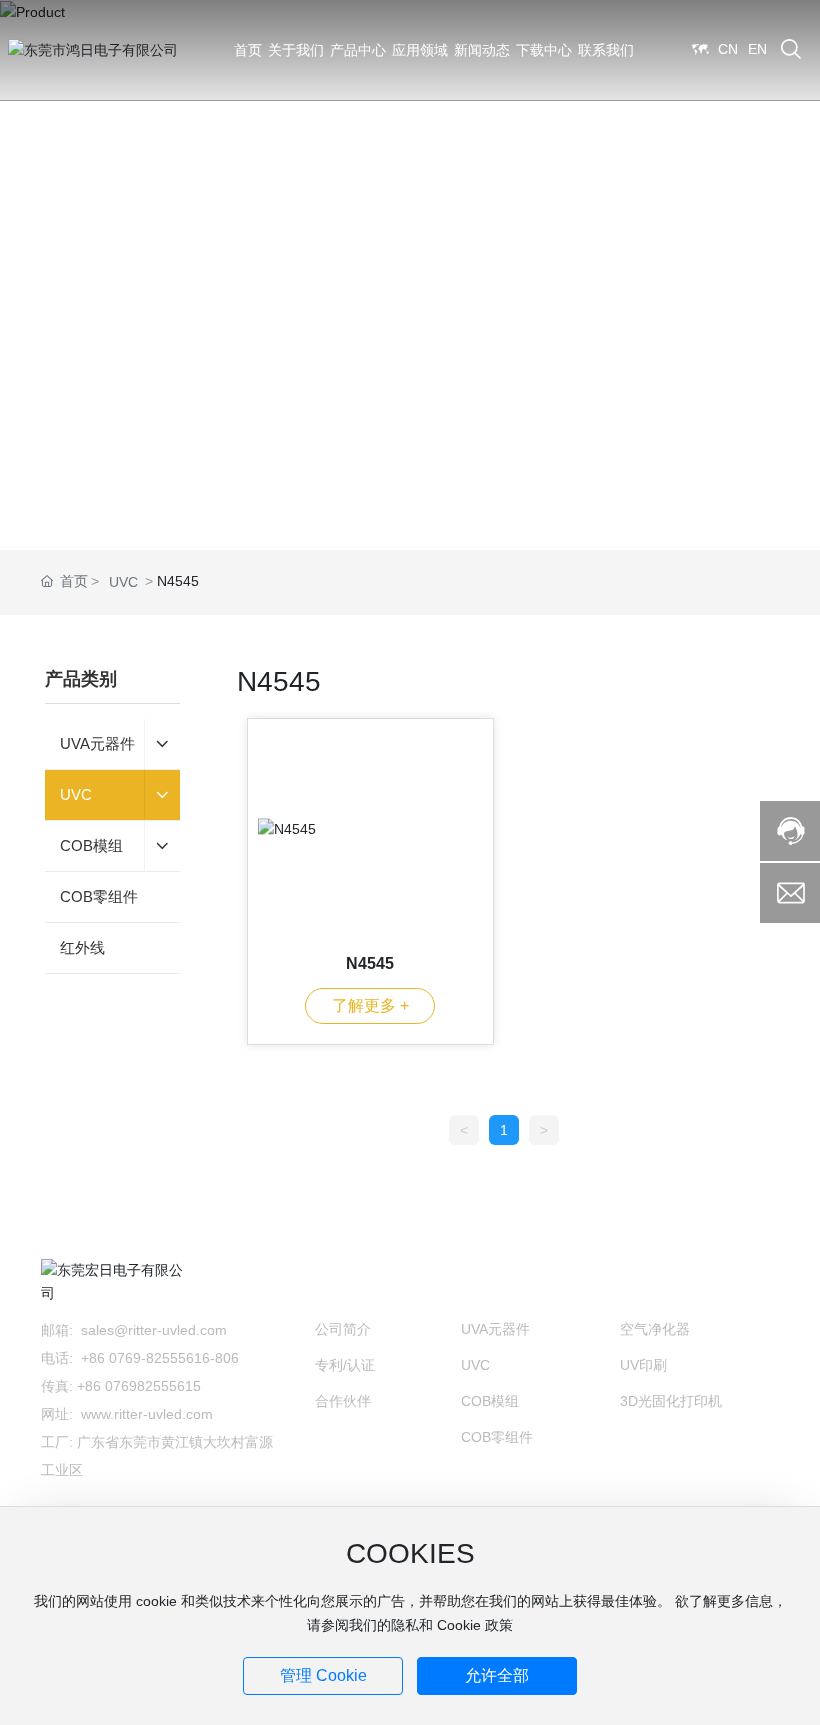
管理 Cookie (323, 1675)
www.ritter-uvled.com (147, 1414)
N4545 (370, 963)
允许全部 (497, 1675)
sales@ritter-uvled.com (156, 1330)
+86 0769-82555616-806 (162, 1358)
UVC (123, 582)
